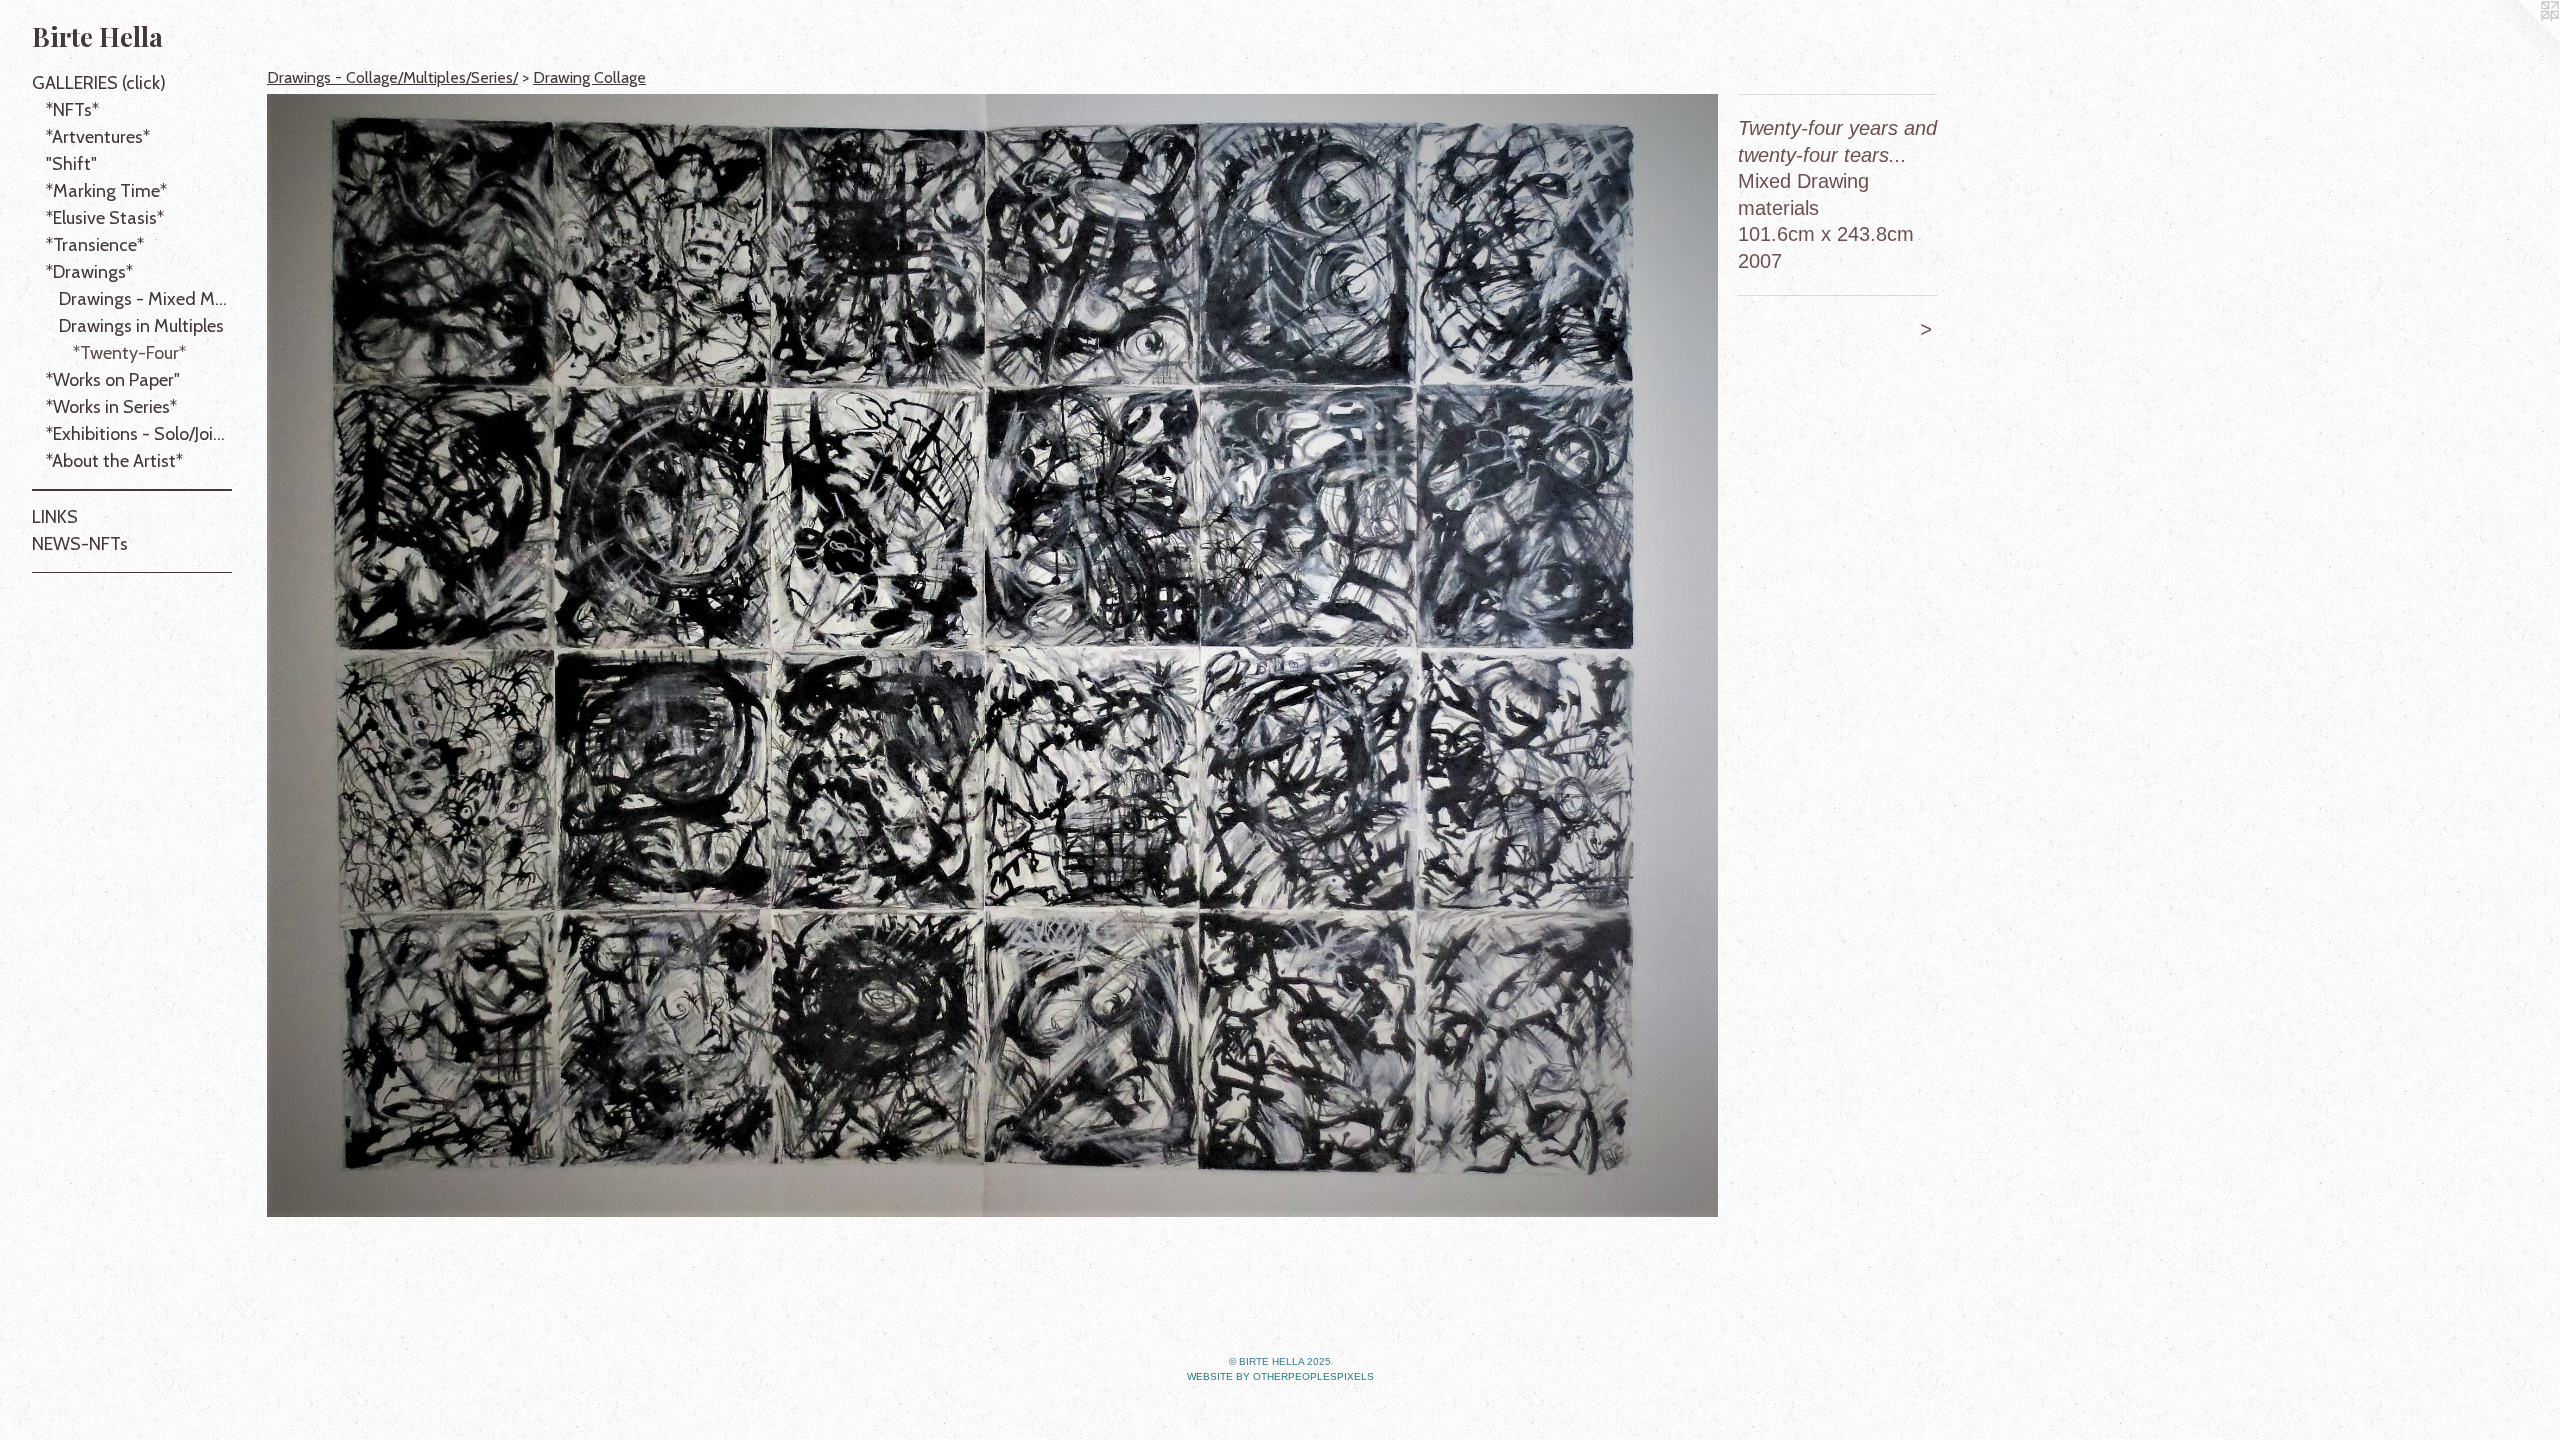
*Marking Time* (106, 191)
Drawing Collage (589, 77)
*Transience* (95, 245)
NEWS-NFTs (80, 544)
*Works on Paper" (113, 380)
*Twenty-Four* (129, 353)
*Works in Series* (111, 407)
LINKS (55, 517)
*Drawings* (89, 272)
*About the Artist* (114, 461)
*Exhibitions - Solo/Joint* (139, 434)
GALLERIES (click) (99, 83)
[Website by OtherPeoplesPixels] (2520, 40)
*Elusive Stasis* (105, 218)
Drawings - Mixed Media (145, 299)
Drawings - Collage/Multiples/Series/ (392, 77)
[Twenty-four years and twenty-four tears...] (992, 655)
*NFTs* (72, 110)
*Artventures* (98, 137)
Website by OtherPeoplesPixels (1280, 1376)
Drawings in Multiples (141, 326)
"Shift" (71, 164)
